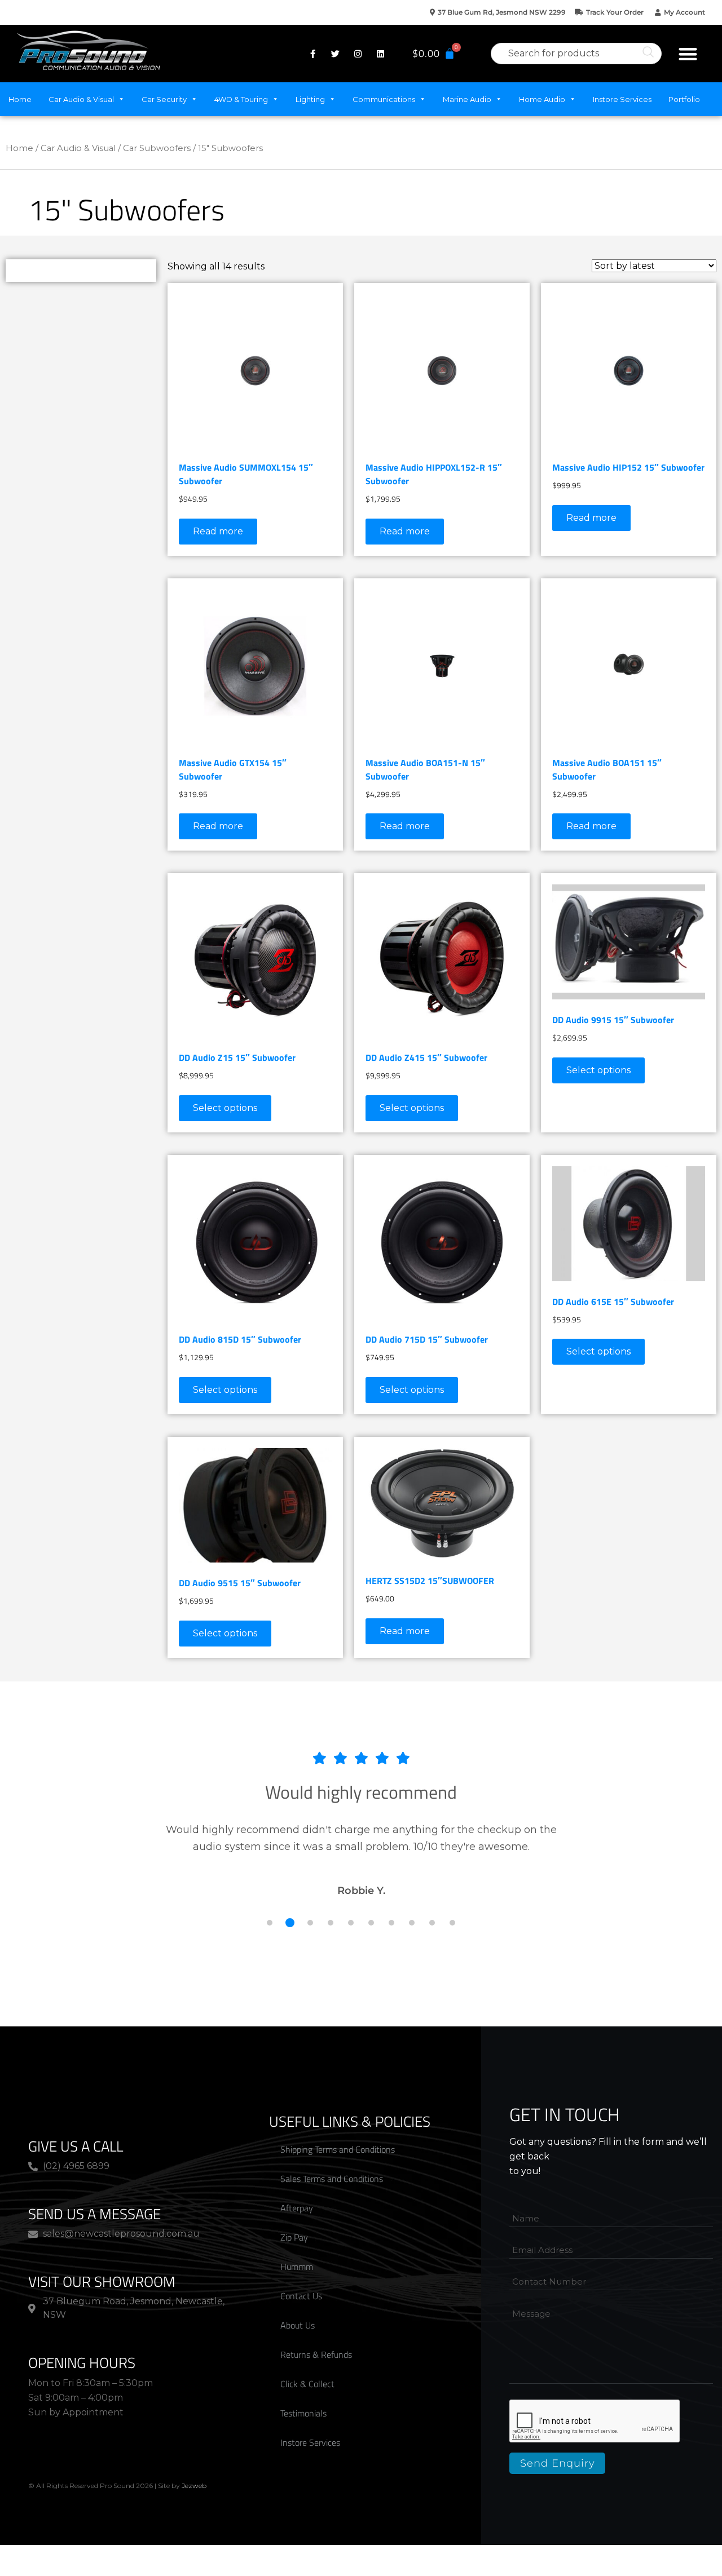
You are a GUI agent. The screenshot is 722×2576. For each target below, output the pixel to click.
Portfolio (684, 99)
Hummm (297, 2267)
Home (20, 99)
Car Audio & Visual (81, 99)
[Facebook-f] (312, 54)
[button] (688, 54)
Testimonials (303, 2413)
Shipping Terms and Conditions (338, 2149)
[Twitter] (335, 54)
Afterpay (297, 2208)
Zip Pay (294, 2237)
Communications (384, 99)
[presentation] (595, 2422)
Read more (218, 531)
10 (452, 1923)
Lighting (310, 99)
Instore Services (622, 99)
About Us (298, 2325)
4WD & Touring (241, 99)
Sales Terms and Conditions (332, 2179)
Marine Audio (467, 99)
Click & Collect (307, 2384)
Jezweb (194, 2486)
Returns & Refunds (316, 2354)
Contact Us (301, 2296)
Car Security (164, 99)
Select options (225, 1108)
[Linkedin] (380, 54)
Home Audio (542, 99)
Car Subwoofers (157, 148)
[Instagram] (358, 54)
